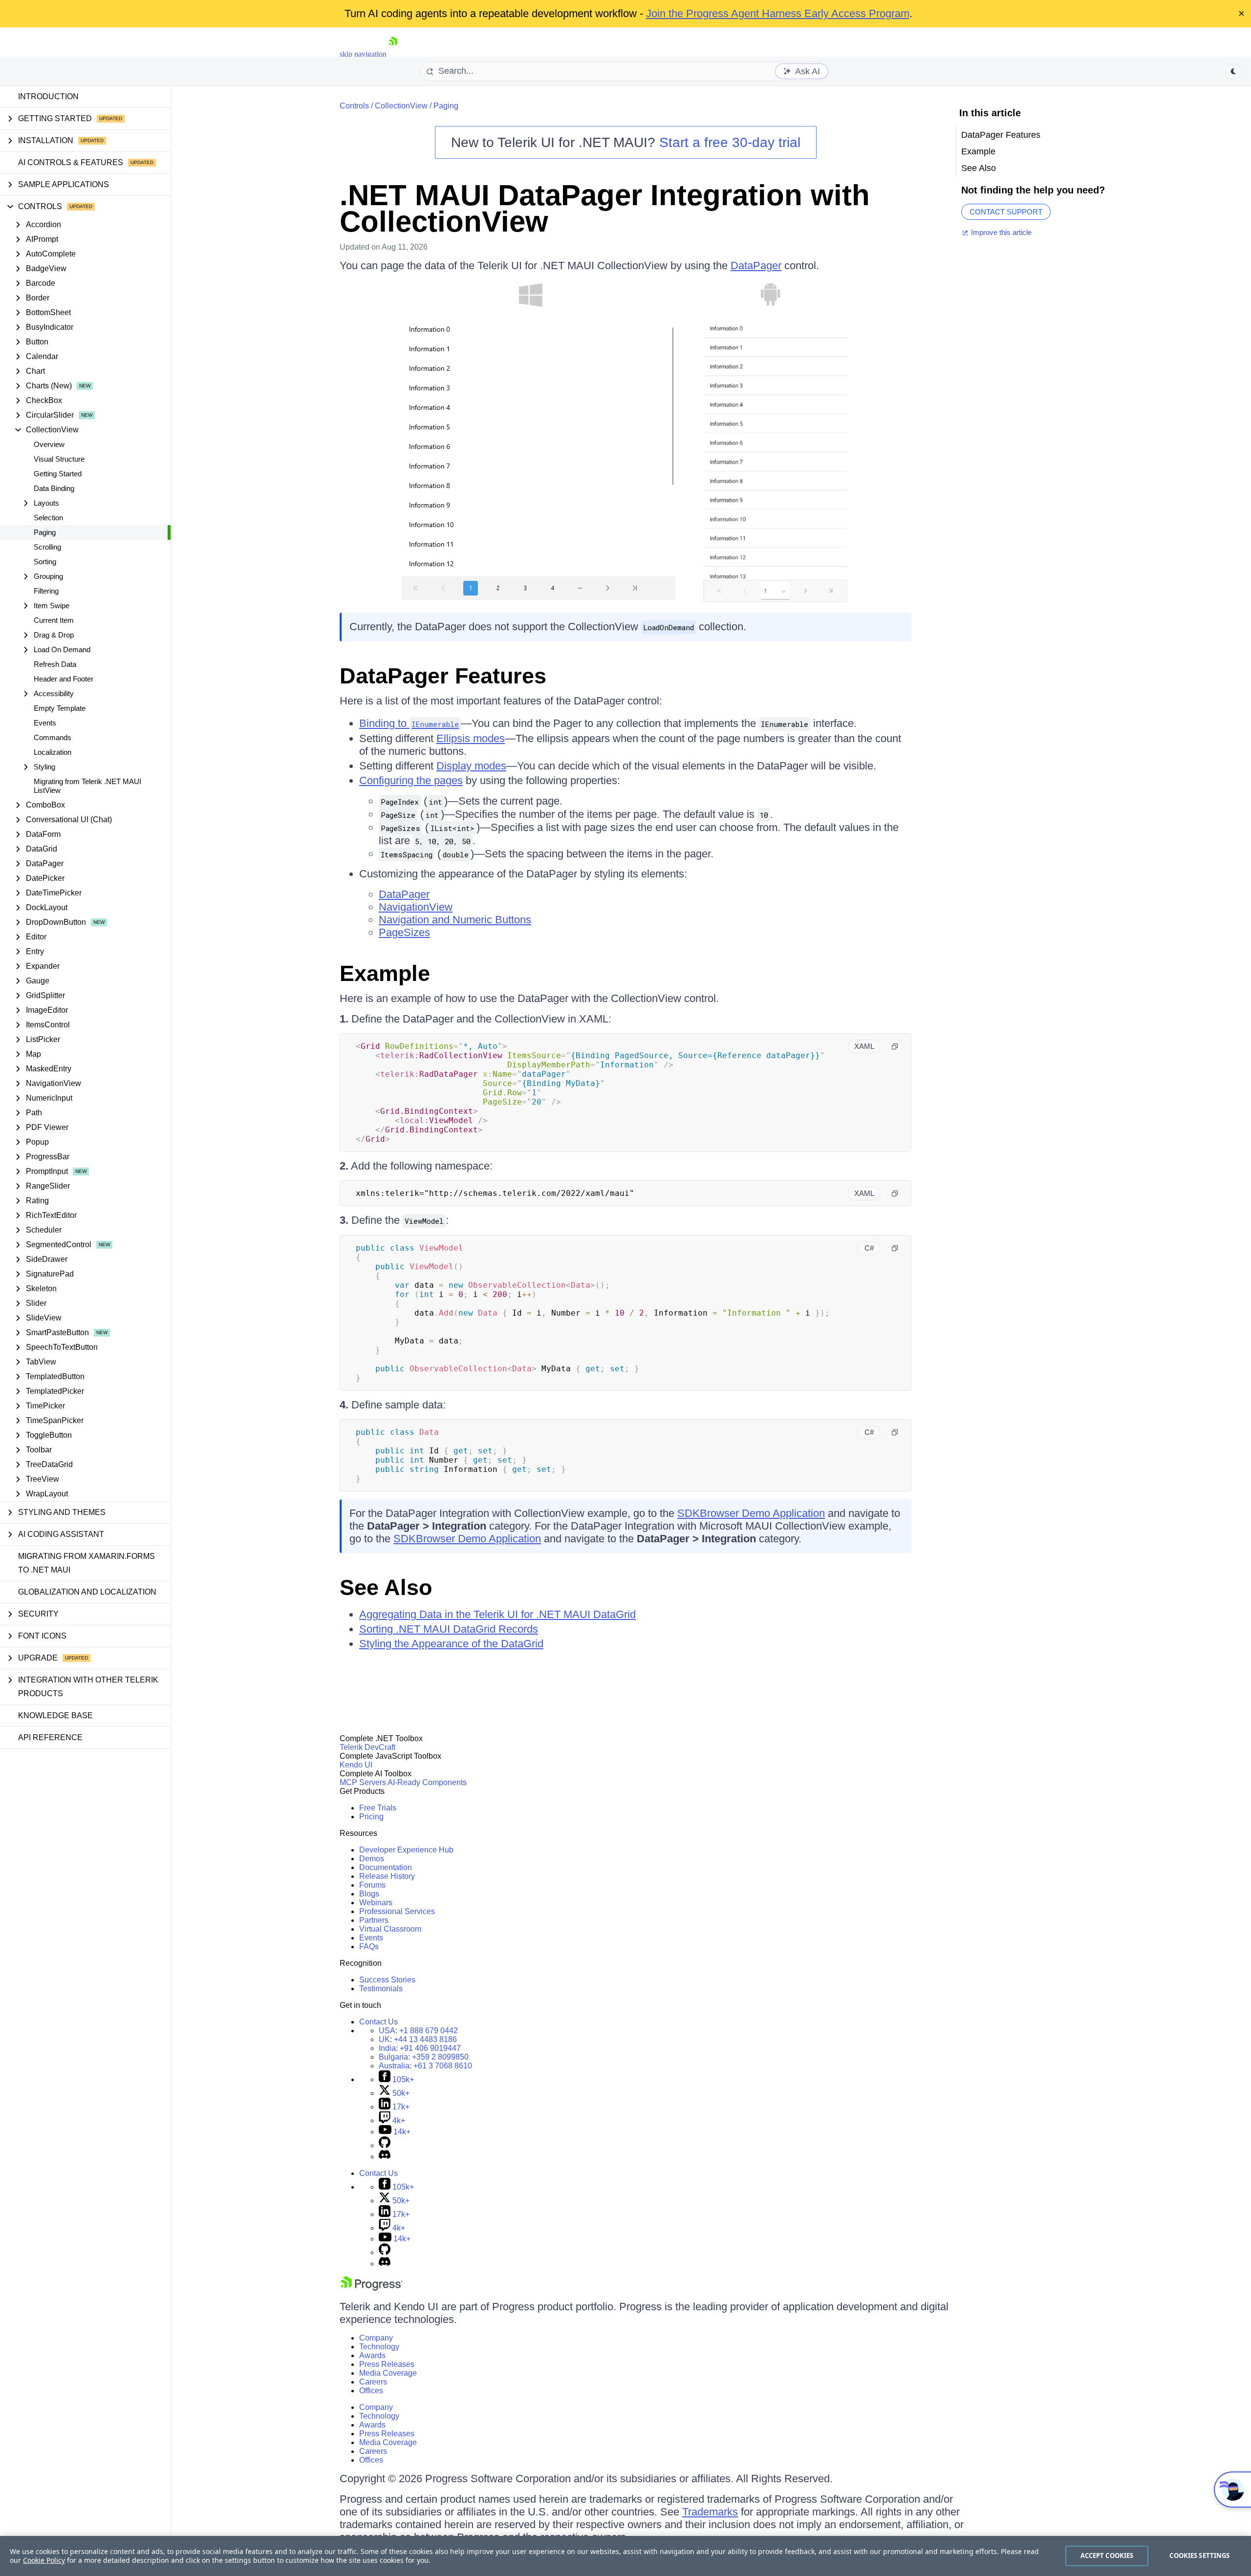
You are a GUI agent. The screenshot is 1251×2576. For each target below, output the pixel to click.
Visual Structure (59, 459)
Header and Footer (64, 679)
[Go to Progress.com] (371, 2288)
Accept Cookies (1107, 2555)
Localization (53, 752)
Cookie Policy (44, 2560)
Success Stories (387, 1980)
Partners (374, 1920)
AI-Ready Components (427, 1782)
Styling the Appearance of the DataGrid (451, 1644)
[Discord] (385, 2157)
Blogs (369, 1894)
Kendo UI (356, 1765)
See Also (386, 1587)
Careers (373, 2382)
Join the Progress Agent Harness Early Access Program (778, 13)
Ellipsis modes (471, 738)
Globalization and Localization (87, 1592)
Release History (387, 1876)
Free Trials (378, 1808)
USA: (418, 2031)
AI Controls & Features (71, 162)
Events (45, 723)
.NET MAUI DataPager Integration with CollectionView (605, 208)
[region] (625, 2556)
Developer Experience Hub (406, 1850)
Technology (379, 2347)
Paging (45, 532)
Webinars (376, 1903)
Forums (372, 1885)
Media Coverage (388, 2373)
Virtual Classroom (390, 1929)
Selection (48, 518)
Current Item (54, 620)
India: (420, 2048)
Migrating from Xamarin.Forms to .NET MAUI (86, 1563)
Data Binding (54, 488)
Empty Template (60, 708)
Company (376, 2338)
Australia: (425, 2066)
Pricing (371, 1817)
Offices (371, 2391)
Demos (372, 1859)
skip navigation (363, 54)
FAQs (369, 1947)
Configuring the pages (411, 780)
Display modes (471, 766)
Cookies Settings (1199, 2555)
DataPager (756, 266)
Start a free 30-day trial (730, 142)
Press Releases (387, 2364)
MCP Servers (363, 1782)
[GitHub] (385, 2145)
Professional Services (397, 1911)
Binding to (409, 723)
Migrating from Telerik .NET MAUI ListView (87, 786)
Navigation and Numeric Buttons (455, 920)
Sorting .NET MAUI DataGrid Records (449, 1629)
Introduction (48, 96)
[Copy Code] (895, 1046)
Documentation (386, 1867)
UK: (418, 2039)
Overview (49, 444)
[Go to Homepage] (393, 54)
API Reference (50, 1737)
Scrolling (47, 547)
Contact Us (378, 2022)
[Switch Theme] (1233, 71)
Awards (372, 2355)
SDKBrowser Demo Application (751, 1513)
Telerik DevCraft (367, 1747)
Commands (53, 737)
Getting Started (58, 474)
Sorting (45, 562)
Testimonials (381, 1989)
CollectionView (401, 106)
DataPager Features (443, 676)
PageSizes (404, 932)
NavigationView (416, 907)
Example (385, 973)
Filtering (46, 591)
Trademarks (710, 2512)
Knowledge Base (55, 1715)
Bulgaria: (424, 2057)
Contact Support (1006, 212)
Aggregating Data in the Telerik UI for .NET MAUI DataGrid (497, 1614)
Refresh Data (55, 664)
